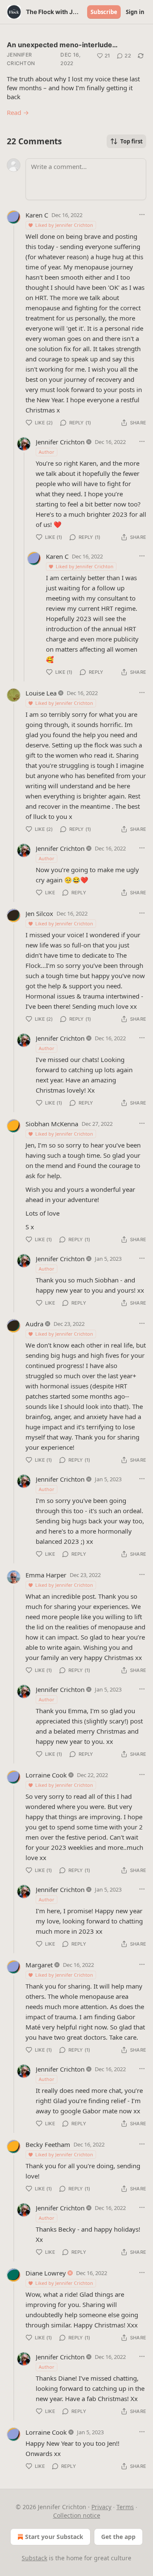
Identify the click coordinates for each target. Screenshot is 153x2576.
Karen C (37, 215)
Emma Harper (46, 1575)
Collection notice (77, 2515)
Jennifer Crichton (21, 59)
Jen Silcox (39, 913)
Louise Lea (41, 693)
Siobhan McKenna (52, 1124)
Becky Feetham (48, 2144)
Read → (18, 112)
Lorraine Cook (46, 1775)
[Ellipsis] (142, 215)
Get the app (118, 2537)
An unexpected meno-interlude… (62, 45)
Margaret (39, 1965)
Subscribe (104, 12)
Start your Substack (54, 2537)
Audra (34, 1324)
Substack (34, 2558)
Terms (125, 2507)
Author (47, 452)
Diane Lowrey (46, 2273)
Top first (132, 141)
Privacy (101, 2507)
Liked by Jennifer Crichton (64, 225)
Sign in (135, 12)
